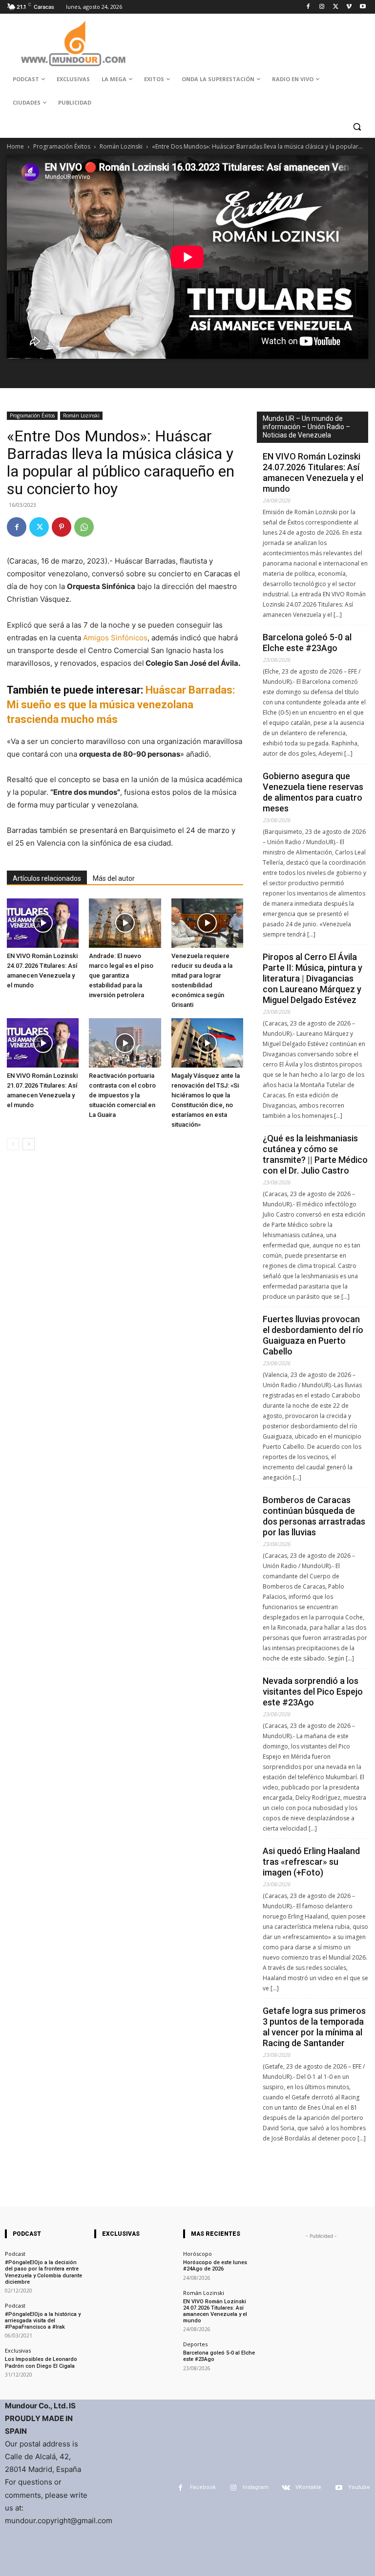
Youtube (359, 2487)
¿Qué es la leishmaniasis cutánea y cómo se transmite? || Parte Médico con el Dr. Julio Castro (315, 1154)
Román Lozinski (121, 146)
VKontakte (308, 2487)
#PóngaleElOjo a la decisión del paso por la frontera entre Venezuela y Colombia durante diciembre (43, 2272)
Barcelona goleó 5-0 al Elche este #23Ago (307, 643)
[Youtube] (363, 7)
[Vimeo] (349, 7)
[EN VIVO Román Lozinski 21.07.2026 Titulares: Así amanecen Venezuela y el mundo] (43, 1043)
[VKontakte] (286, 2488)
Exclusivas (18, 2350)
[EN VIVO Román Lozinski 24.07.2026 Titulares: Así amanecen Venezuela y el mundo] (43, 923)
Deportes (195, 2344)
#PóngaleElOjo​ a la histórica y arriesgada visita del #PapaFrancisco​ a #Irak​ (43, 2321)
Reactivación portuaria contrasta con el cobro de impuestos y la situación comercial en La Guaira (122, 1095)
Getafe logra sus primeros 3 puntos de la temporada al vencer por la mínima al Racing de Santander (314, 2027)
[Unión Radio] (73, 44)
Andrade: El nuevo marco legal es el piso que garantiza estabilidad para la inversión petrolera (121, 975)
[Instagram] (322, 7)
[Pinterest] (62, 527)
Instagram (256, 2487)
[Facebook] (308, 7)
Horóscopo (198, 2254)
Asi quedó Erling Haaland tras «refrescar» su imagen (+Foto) (311, 1862)
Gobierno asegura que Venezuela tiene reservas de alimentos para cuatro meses (313, 792)
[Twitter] (336, 7)
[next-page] (29, 1144)
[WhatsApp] (84, 527)
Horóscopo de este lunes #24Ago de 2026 (215, 2266)
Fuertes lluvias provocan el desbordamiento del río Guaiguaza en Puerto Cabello (313, 1335)
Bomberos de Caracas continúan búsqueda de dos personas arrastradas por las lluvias (314, 1516)
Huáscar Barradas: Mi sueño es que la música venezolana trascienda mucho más (121, 705)
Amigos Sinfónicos (115, 638)
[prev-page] (13, 1144)
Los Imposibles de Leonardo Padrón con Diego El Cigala (41, 2362)
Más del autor (114, 878)
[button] (357, 126)
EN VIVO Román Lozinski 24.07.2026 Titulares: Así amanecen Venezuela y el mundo (313, 472)
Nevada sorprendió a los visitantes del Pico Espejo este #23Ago (313, 1692)
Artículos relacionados (47, 878)
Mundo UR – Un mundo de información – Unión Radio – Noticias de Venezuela (306, 427)
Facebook (203, 2487)
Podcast (15, 2254)
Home (15, 146)
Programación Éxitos (62, 146)
